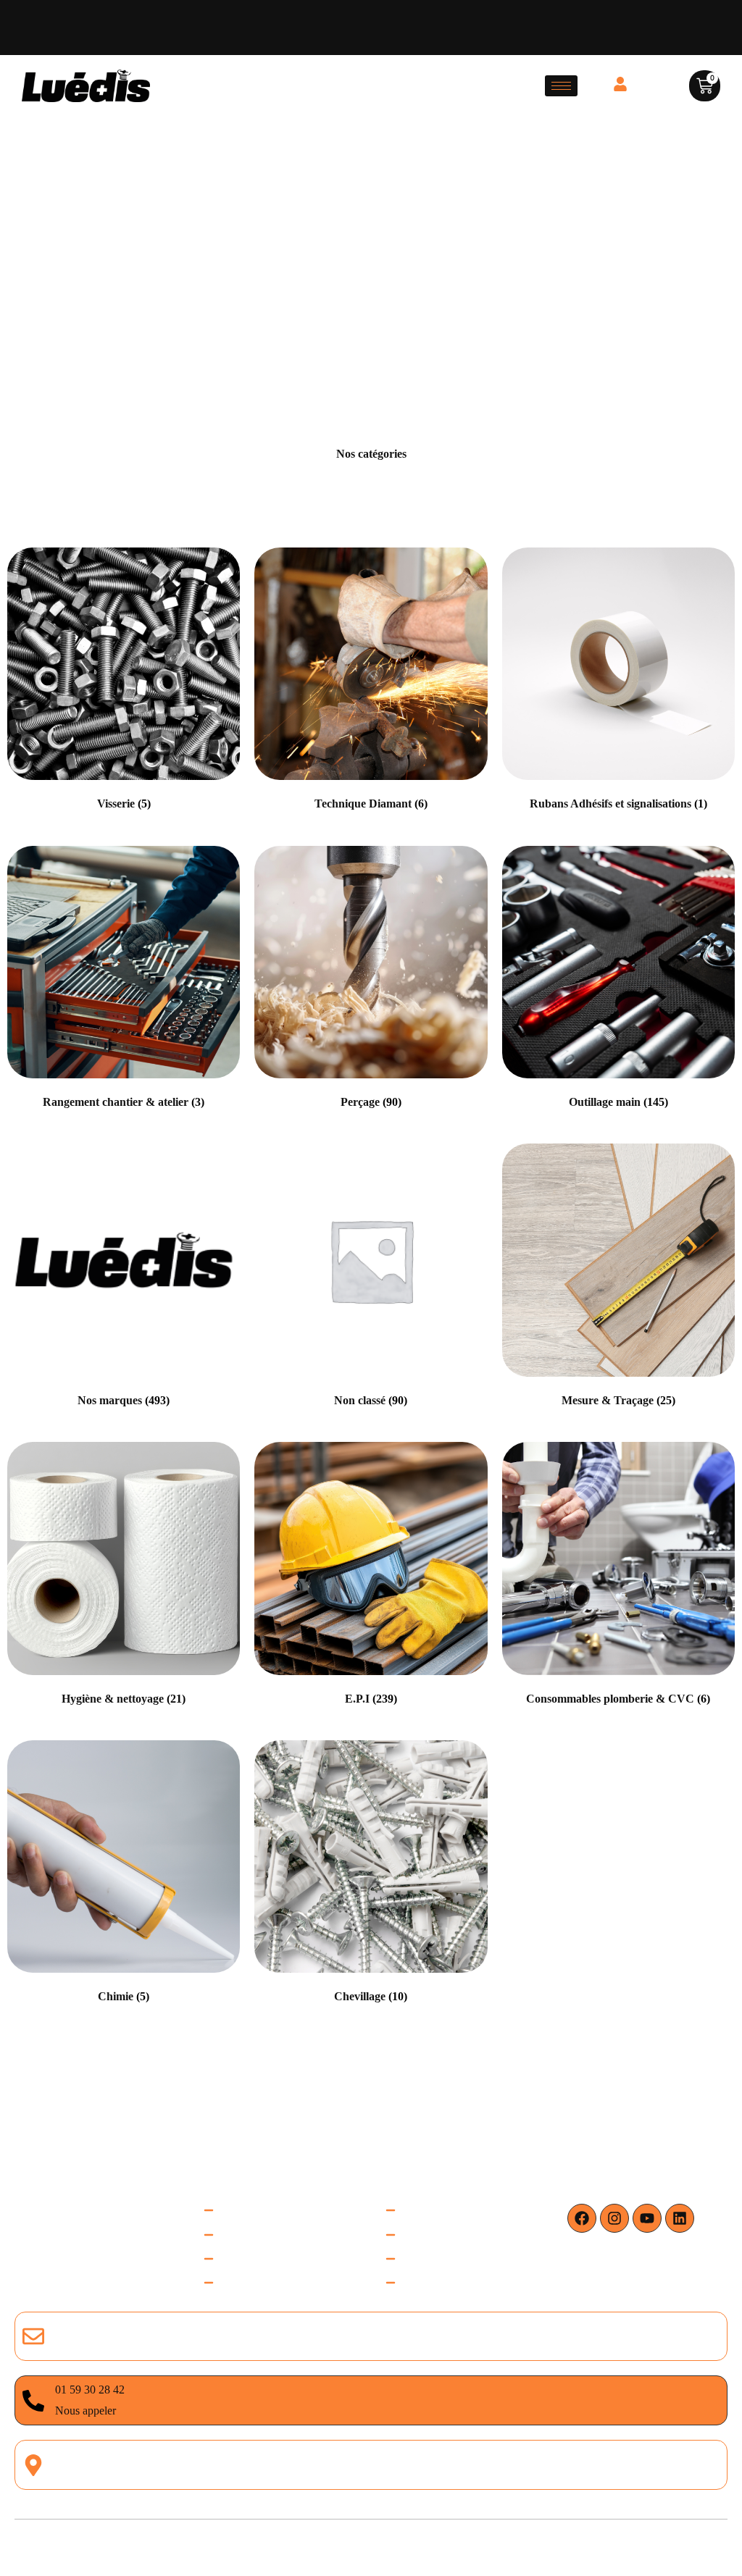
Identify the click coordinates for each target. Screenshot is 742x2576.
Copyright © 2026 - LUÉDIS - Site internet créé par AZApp (371, 2547)
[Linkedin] (680, 2218)
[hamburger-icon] (561, 86)
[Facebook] (582, 2218)
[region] (188, 2435)
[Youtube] (647, 2218)
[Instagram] (614, 2218)
